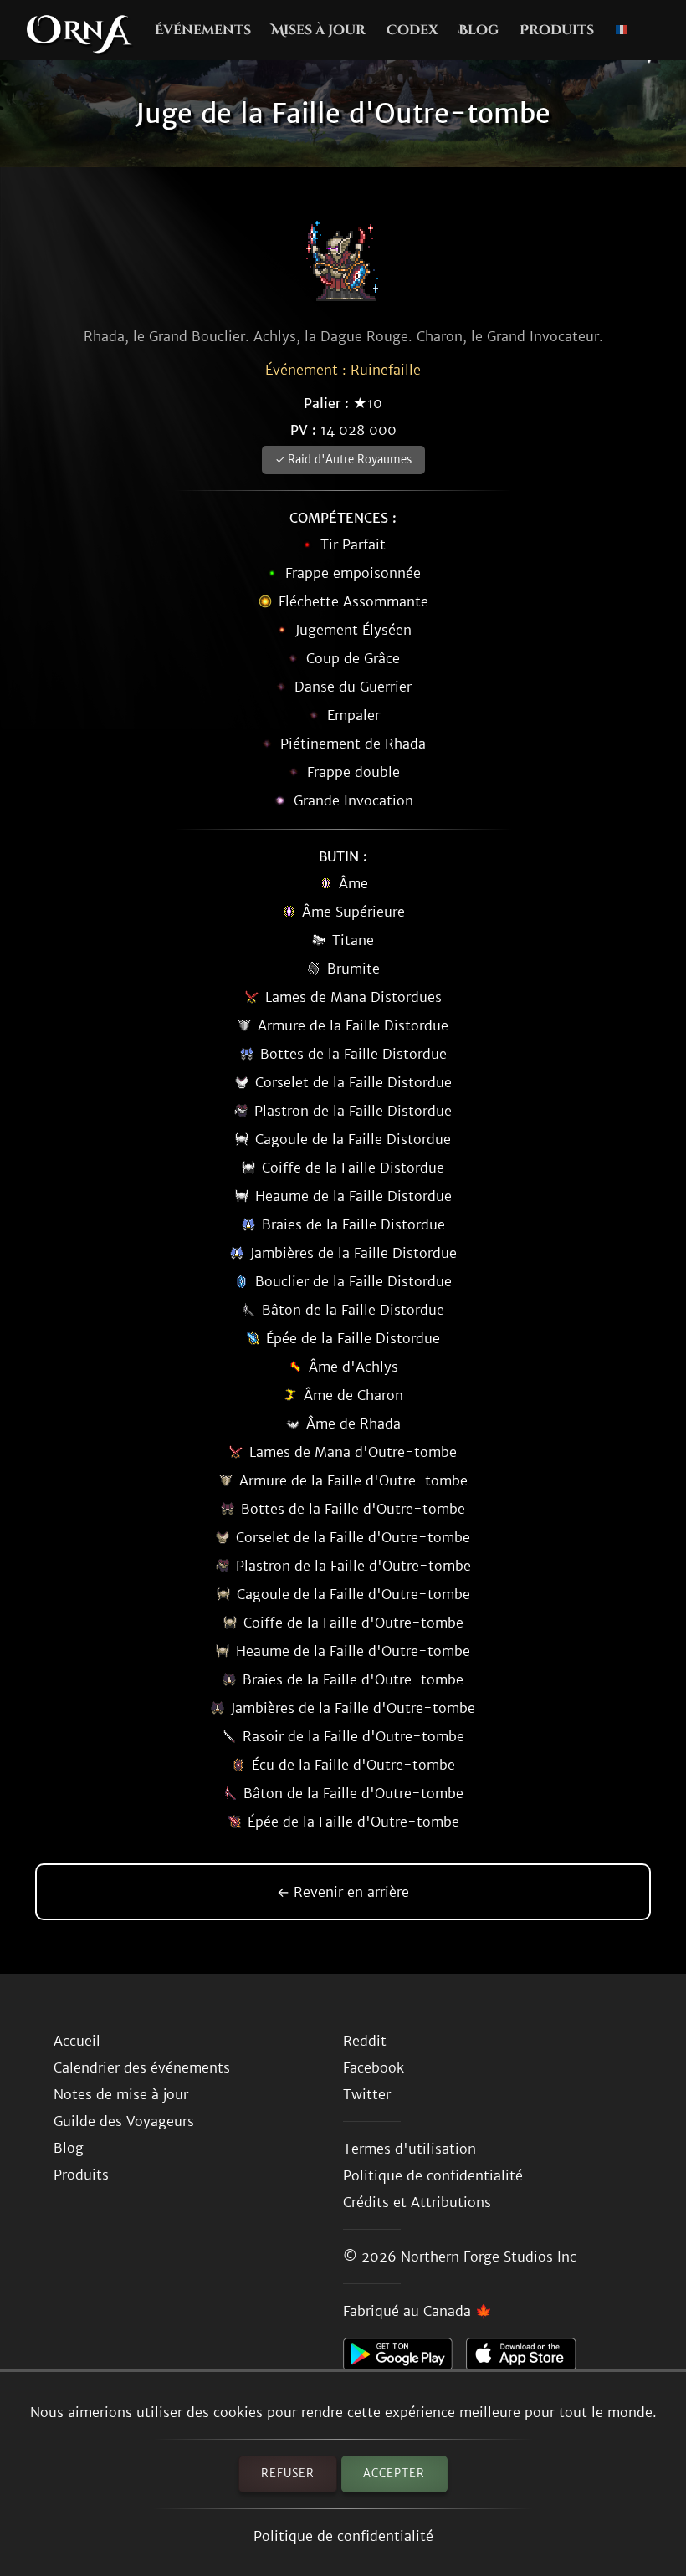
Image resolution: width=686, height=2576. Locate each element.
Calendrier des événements (142, 2067)
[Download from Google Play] (404, 2359)
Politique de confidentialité (343, 2536)
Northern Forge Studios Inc (489, 2257)
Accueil (77, 2041)
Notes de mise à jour (121, 2094)
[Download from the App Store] (527, 2359)
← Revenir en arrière (343, 1892)
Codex (412, 30)
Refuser (288, 2474)
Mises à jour (318, 30)
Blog (479, 30)
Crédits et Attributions (417, 2202)
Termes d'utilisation (410, 2149)
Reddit (365, 2041)
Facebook (374, 2067)
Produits (557, 30)
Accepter (394, 2474)
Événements (203, 30)
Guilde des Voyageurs (124, 2121)
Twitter (367, 2094)
